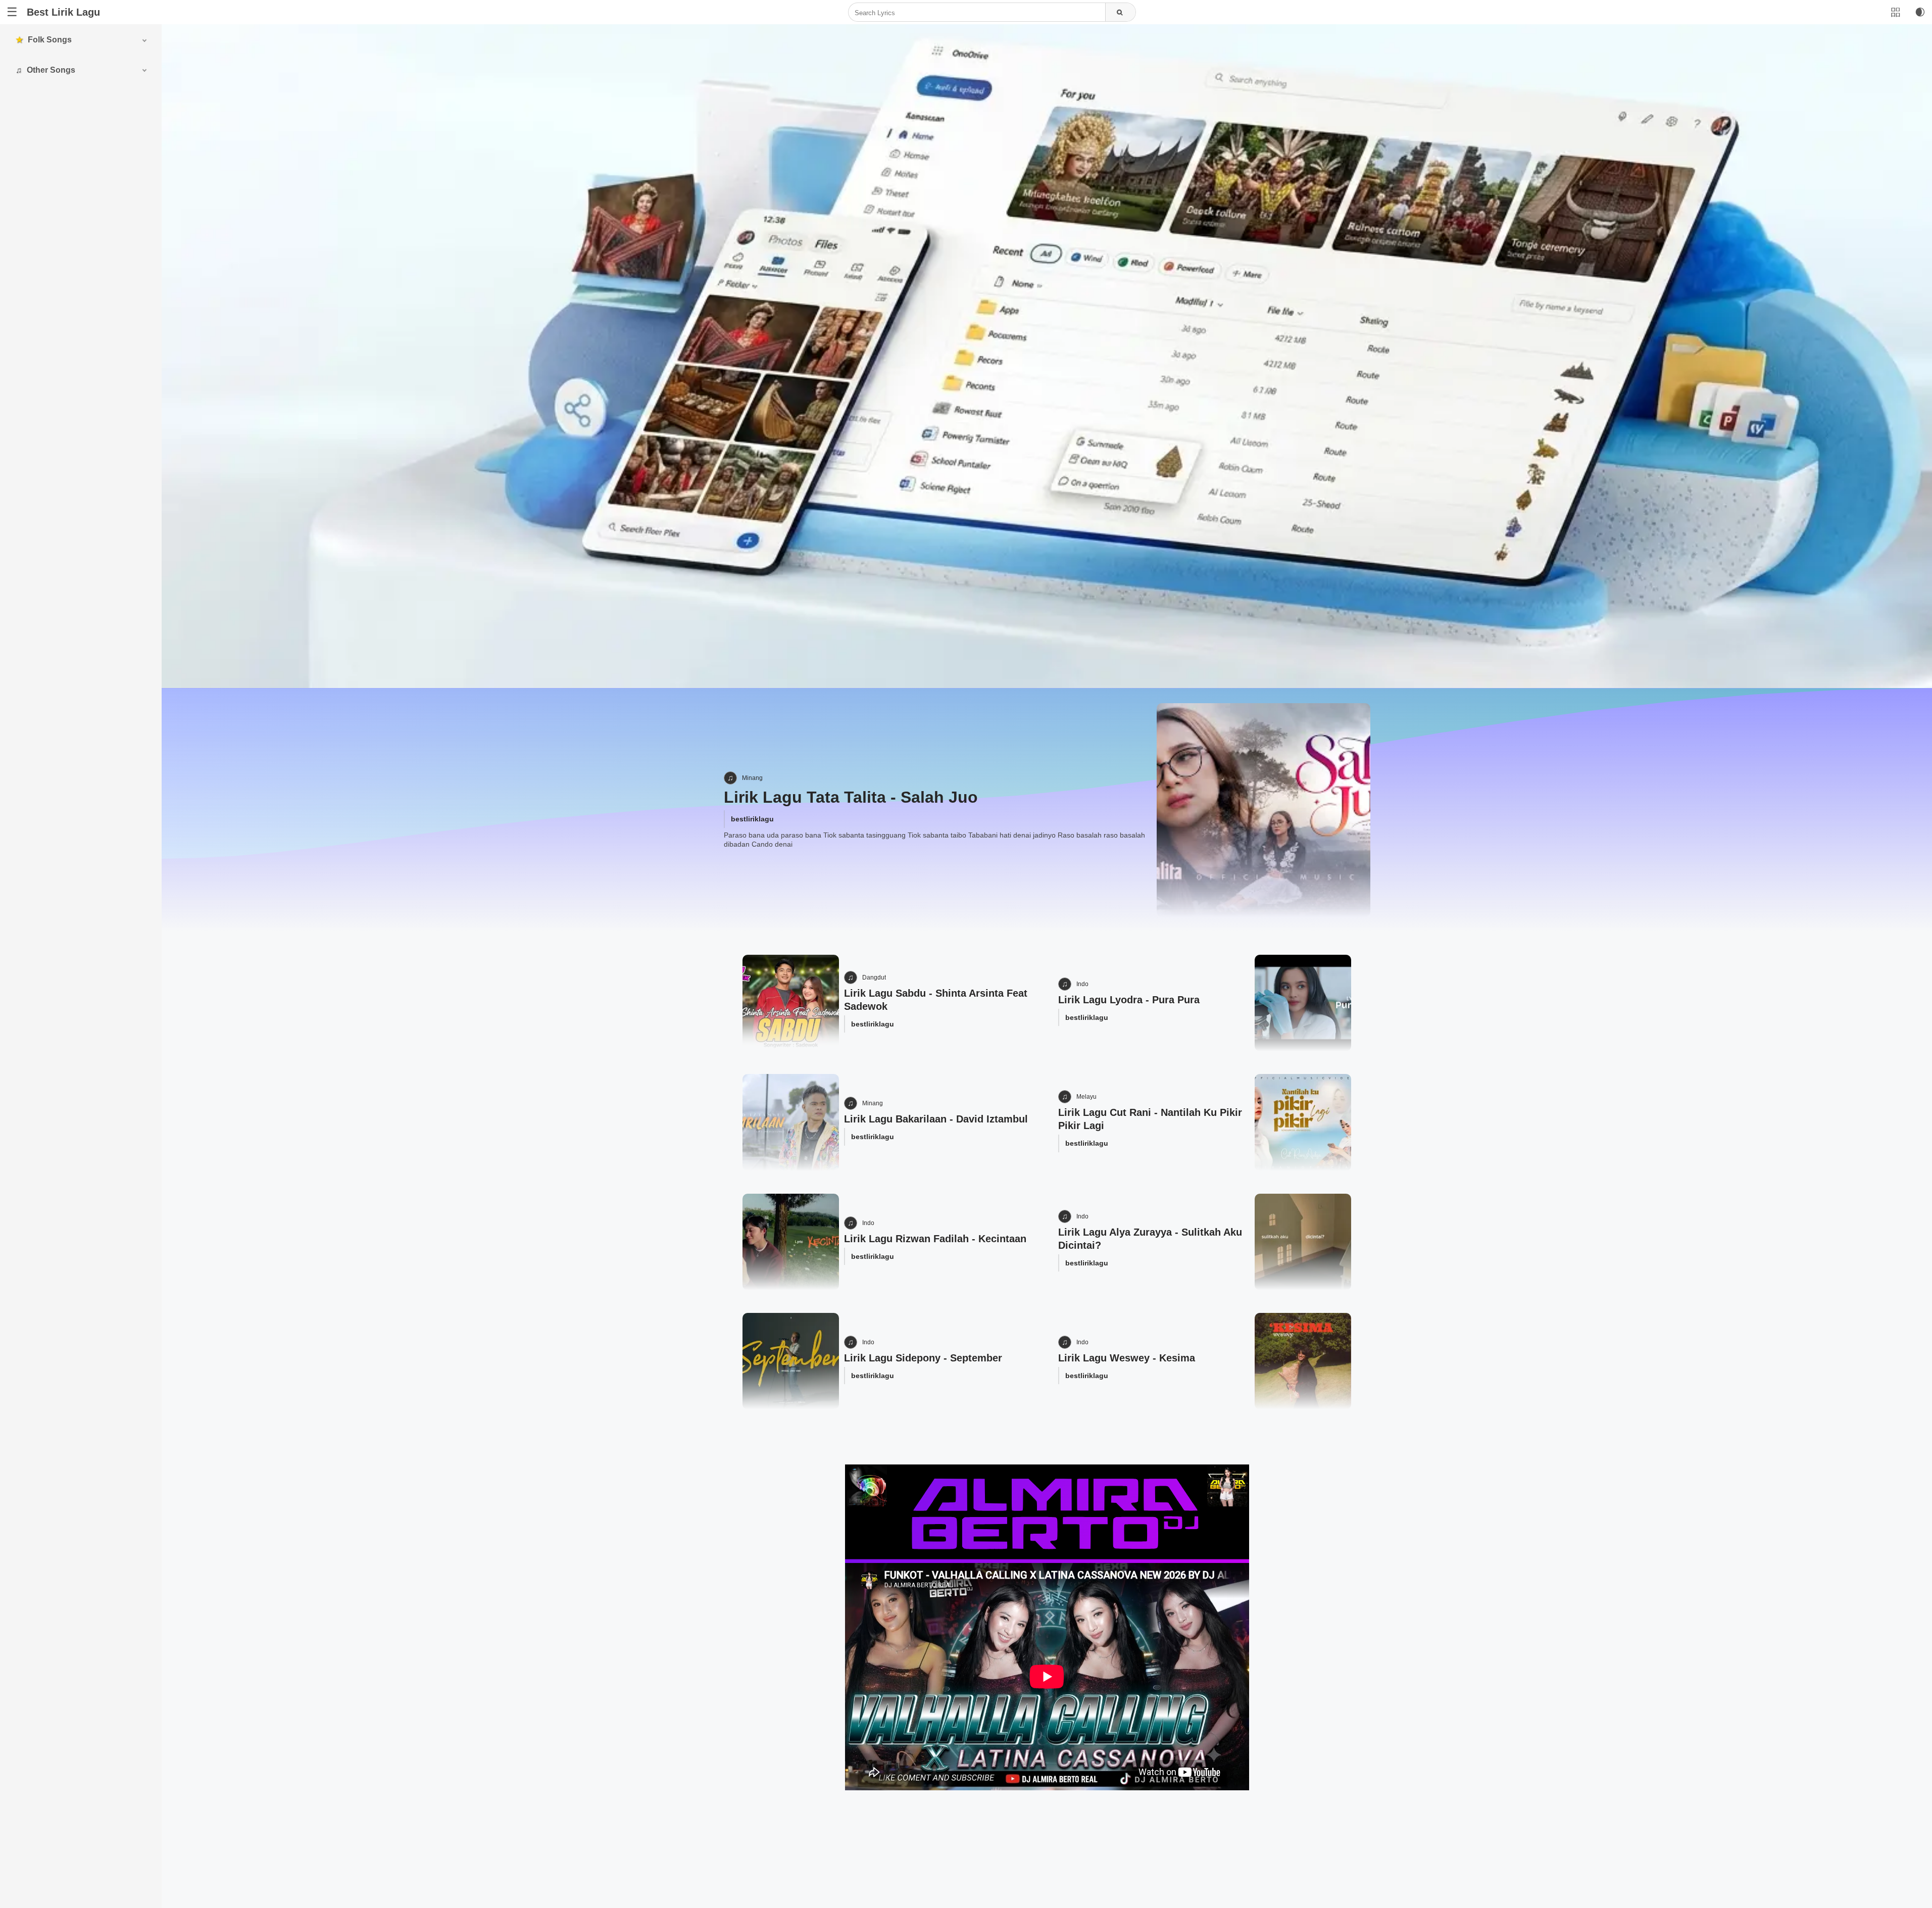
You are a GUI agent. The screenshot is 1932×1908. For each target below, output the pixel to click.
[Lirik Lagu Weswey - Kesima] (1303, 1361)
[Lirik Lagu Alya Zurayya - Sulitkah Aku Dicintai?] (1303, 1242)
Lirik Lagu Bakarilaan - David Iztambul (936, 1119)
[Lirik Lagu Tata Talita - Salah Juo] (1263, 810)
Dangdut (874, 977)
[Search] (1120, 13)
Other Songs (51, 70)
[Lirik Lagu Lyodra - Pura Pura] (1303, 1003)
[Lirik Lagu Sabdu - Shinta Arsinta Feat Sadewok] (791, 1003)
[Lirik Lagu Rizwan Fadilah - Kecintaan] (791, 1242)
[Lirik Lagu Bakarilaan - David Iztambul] (791, 1122)
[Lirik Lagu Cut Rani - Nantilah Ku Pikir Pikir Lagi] (1303, 1122)
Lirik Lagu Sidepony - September (923, 1358)
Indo (1082, 984)
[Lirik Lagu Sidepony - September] (791, 1361)
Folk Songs (50, 40)
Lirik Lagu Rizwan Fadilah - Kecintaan (935, 1239)
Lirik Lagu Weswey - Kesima (1127, 1358)
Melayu (1086, 1097)
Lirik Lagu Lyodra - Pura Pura (1129, 1000)
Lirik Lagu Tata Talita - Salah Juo (851, 797)
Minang (752, 778)
